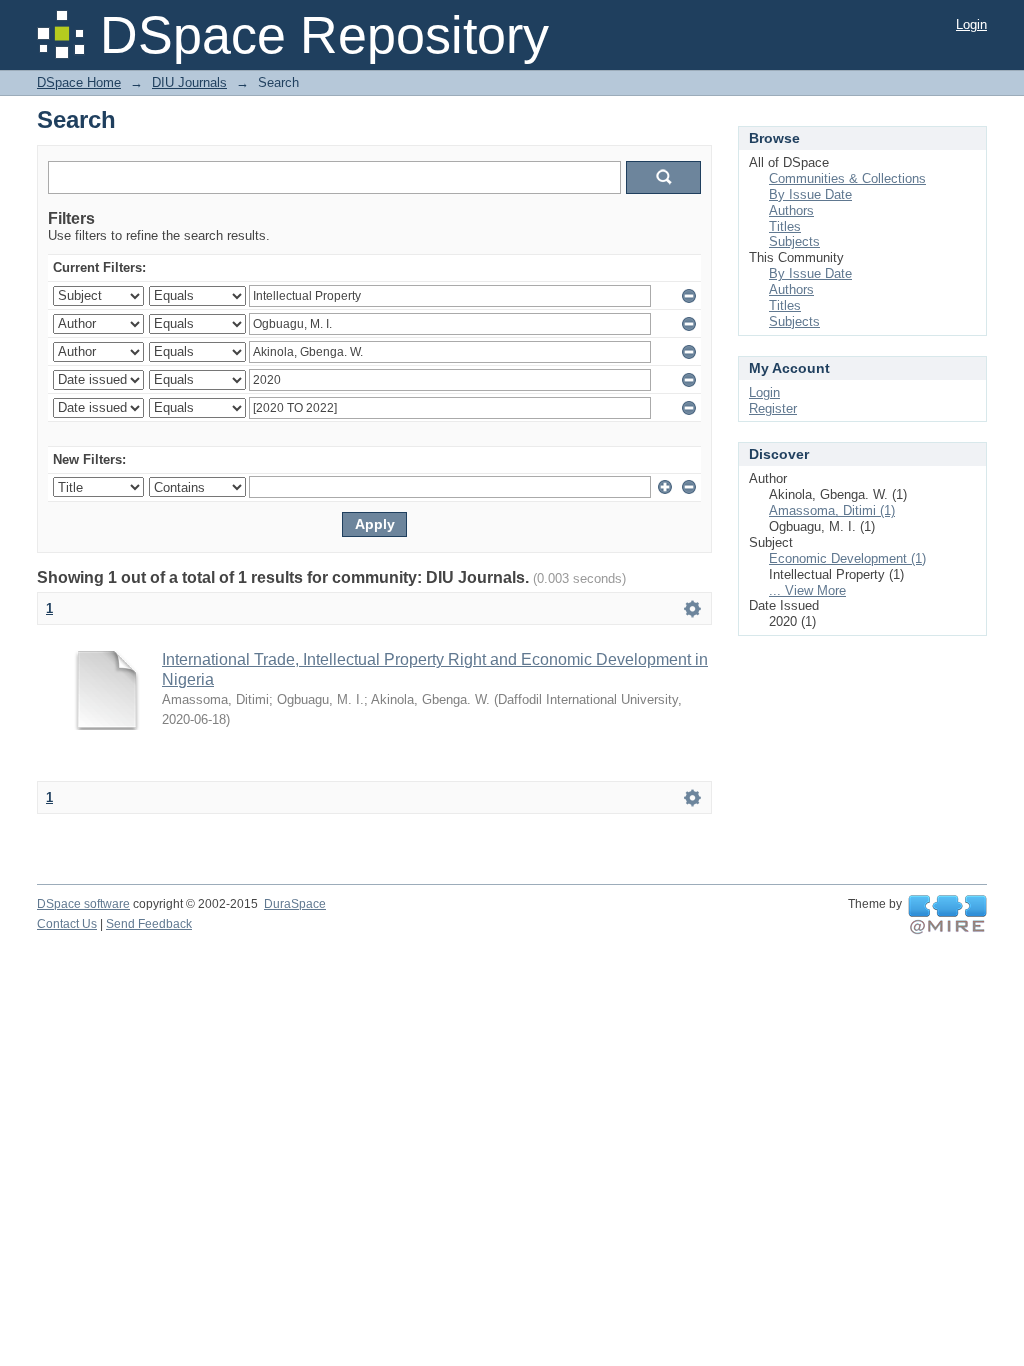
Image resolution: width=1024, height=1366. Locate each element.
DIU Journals (189, 82)
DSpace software (83, 904)
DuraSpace (295, 904)
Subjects (794, 241)
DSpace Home (79, 82)
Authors (791, 210)
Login (971, 24)
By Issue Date (810, 194)
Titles (785, 226)
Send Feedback (149, 924)
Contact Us (67, 924)
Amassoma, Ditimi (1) (832, 510)
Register (773, 408)
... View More (807, 590)
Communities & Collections (847, 178)
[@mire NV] (947, 915)
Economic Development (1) (847, 558)
